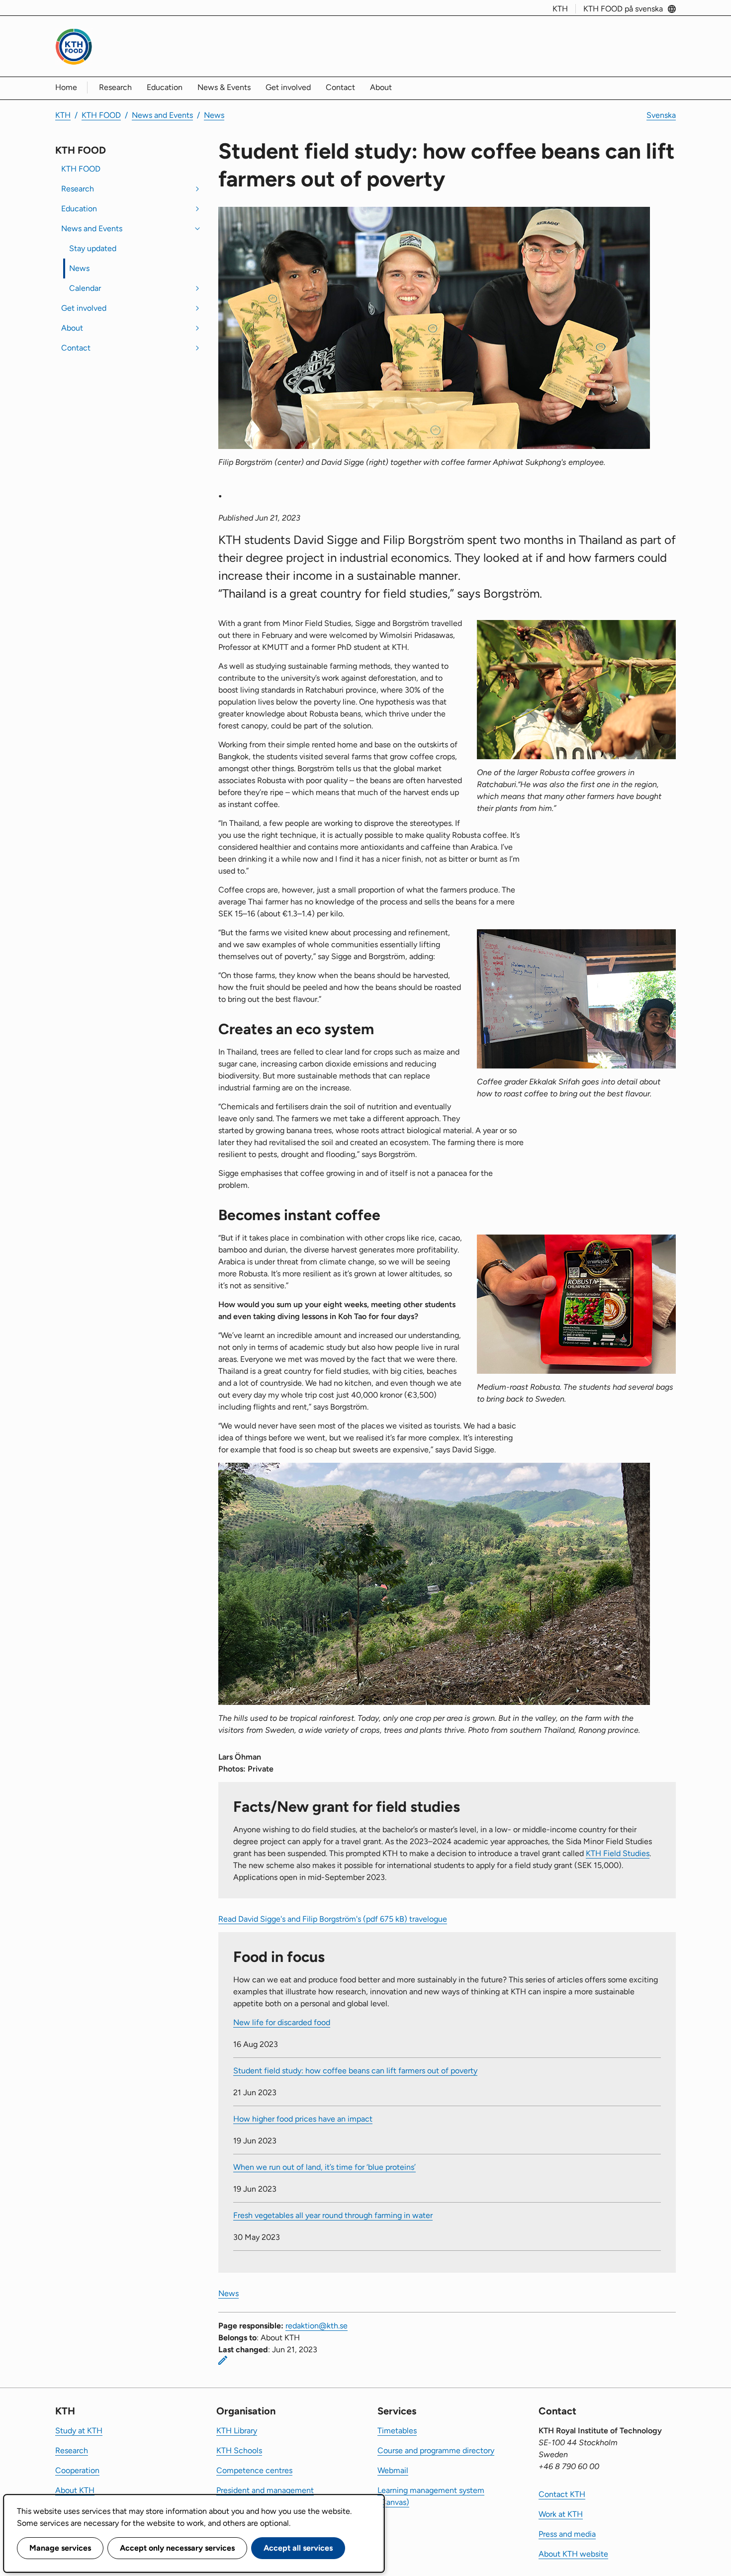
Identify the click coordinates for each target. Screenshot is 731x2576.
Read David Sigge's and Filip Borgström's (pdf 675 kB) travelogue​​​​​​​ (333, 1919)
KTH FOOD (101, 115)
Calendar (85, 288)
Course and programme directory (436, 2450)
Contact (340, 87)
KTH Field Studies (618, 1853)
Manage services (60, 2548)
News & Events (224, 87)
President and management (265, 2490)
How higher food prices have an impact (303, 2119)
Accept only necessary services (177, 2548)
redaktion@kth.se (317, 2326)
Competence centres (254, 2470)
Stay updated (93, 248)
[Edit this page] (223, 2360)
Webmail (393, 2470)
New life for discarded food (282, 2022)
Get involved (288, 87)
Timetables (397, 2431)
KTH (560, 9)
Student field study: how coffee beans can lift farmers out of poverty (355, 2071)
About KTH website (573, 2554)
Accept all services (298, 2548)
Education (165, 87)
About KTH (75, 2490)
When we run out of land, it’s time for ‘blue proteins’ (324, 2167)
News (214, 115)
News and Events (162, 115)
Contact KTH (562, 2494)
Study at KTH (79, 2431)
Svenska (661, 115)
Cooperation (77, 2470)
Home (66, 87)
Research (115, 87)
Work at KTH (561, 2514)
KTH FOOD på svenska (623, 9)
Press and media (567, 2534)
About (381, 87)
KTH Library (237, 2431)
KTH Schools (239, 2450)
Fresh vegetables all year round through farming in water (333, 2215)
